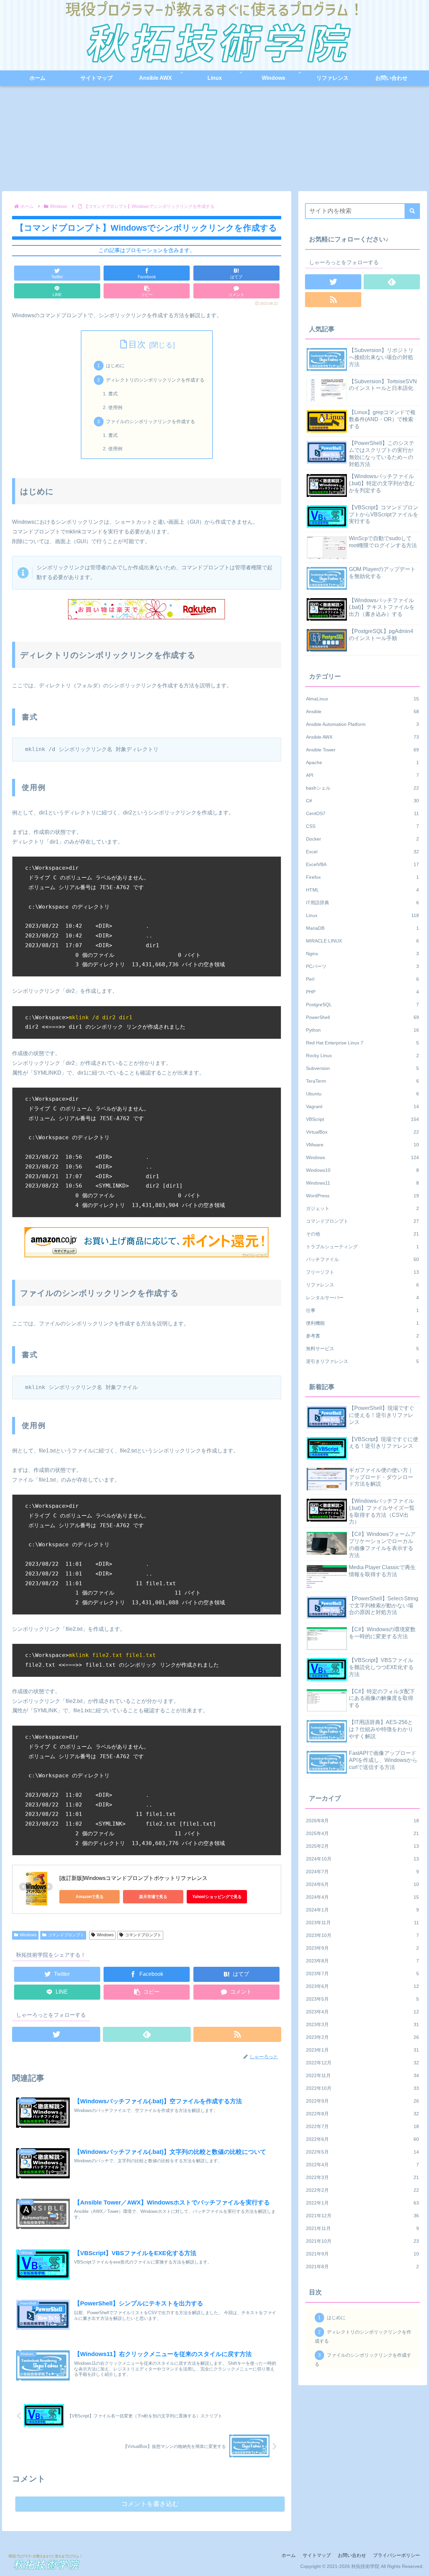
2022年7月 (363, 2126)
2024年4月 (363, 1897)
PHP (363, 992)
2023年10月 (363, 1935)
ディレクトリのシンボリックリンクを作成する (155, 380)
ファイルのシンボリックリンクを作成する (150, 421)
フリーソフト (363, 1272)
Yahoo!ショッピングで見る (217, 1897)
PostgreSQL (363, 1005)
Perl (363, 979)
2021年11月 (363, 2228)
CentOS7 (363, 813)
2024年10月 (363, 1859)
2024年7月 (363, 1872)
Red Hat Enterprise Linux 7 (363, 1043)
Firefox (363, 877)
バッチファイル (363, 1259)
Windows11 (363, 1183)
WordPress (363, 1196)
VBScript (363, 1119)
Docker (363, 839)
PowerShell (363, 1017)
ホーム (289, 2555)
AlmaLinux (363, 699)
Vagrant (363, 1106)
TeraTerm (363, 1081)
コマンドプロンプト (66, 1935)
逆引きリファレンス (363, 1361)
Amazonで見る (90, 1897)
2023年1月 (363, 2050)
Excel (363, 852)
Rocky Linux (363, 1055)
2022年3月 (363, 2177)
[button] (412, 211)
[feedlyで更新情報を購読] (147, 2034)
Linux (363, 915)
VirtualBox (363, 1132)
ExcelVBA (363, 864)
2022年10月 (363, 2088)
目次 (137, 344)
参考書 (363, 1336)
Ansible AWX (363, 737)
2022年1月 (363, 2203)
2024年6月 (363, 1884)
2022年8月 (363, 2114)
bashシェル (363, 788)
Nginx (363, 954)
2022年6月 (363, 2139)
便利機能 (363, 1323)
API (363, 775)
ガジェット (363, 1208)
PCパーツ (363, 966)
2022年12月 (363, 2063)
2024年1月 (363, 1910)
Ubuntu (363, 1094)
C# (363, 801)
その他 (363, 1234)
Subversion (363, 1068)
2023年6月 (363, 1986)
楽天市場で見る (153, 1897)
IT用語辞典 (363, 903)
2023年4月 (363, 2012)
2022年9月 (363, 2101)
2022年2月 (363, 2190)
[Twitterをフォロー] (56, 2034)
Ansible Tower (363, 750)
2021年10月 (363, 2241)
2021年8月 (363, 2267)
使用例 (115, 407)
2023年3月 (363, 2024)
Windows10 (363, 1170)
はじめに (115, 365)
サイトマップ (317, 2555)
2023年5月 (363, 1999)
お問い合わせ (352, 2555)
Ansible (363, 711)
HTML (363, 890)
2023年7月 (363, 1973)
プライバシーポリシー (396, 2555)
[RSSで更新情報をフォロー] (237, 2034)
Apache (363, 762)
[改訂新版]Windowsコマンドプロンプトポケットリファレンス (133, 1878)
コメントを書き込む (150, 2504)
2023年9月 (363, 1948)
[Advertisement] (214, 141)
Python (363, 1030)
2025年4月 (363, 1833)
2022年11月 (363, 2075)
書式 (113, 394)
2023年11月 (363, 1923)
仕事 (363, 1310)
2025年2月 (363, 1846)
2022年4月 (363, 2165)
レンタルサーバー (363, 1298)
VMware (363, 1145)
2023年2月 (363, 2037)
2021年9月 (363, 2254)
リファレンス (363, 1285)
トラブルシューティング (363, 1247)
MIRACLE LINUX (363, 941)
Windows (28, 1935)
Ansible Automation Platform (363, 724)
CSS (363, 826)
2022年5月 (363, 2152)
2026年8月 (363, 1821)
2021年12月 (363, 2216)
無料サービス (363, 1349)
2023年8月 (363, 1961)
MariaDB (363, 928)
